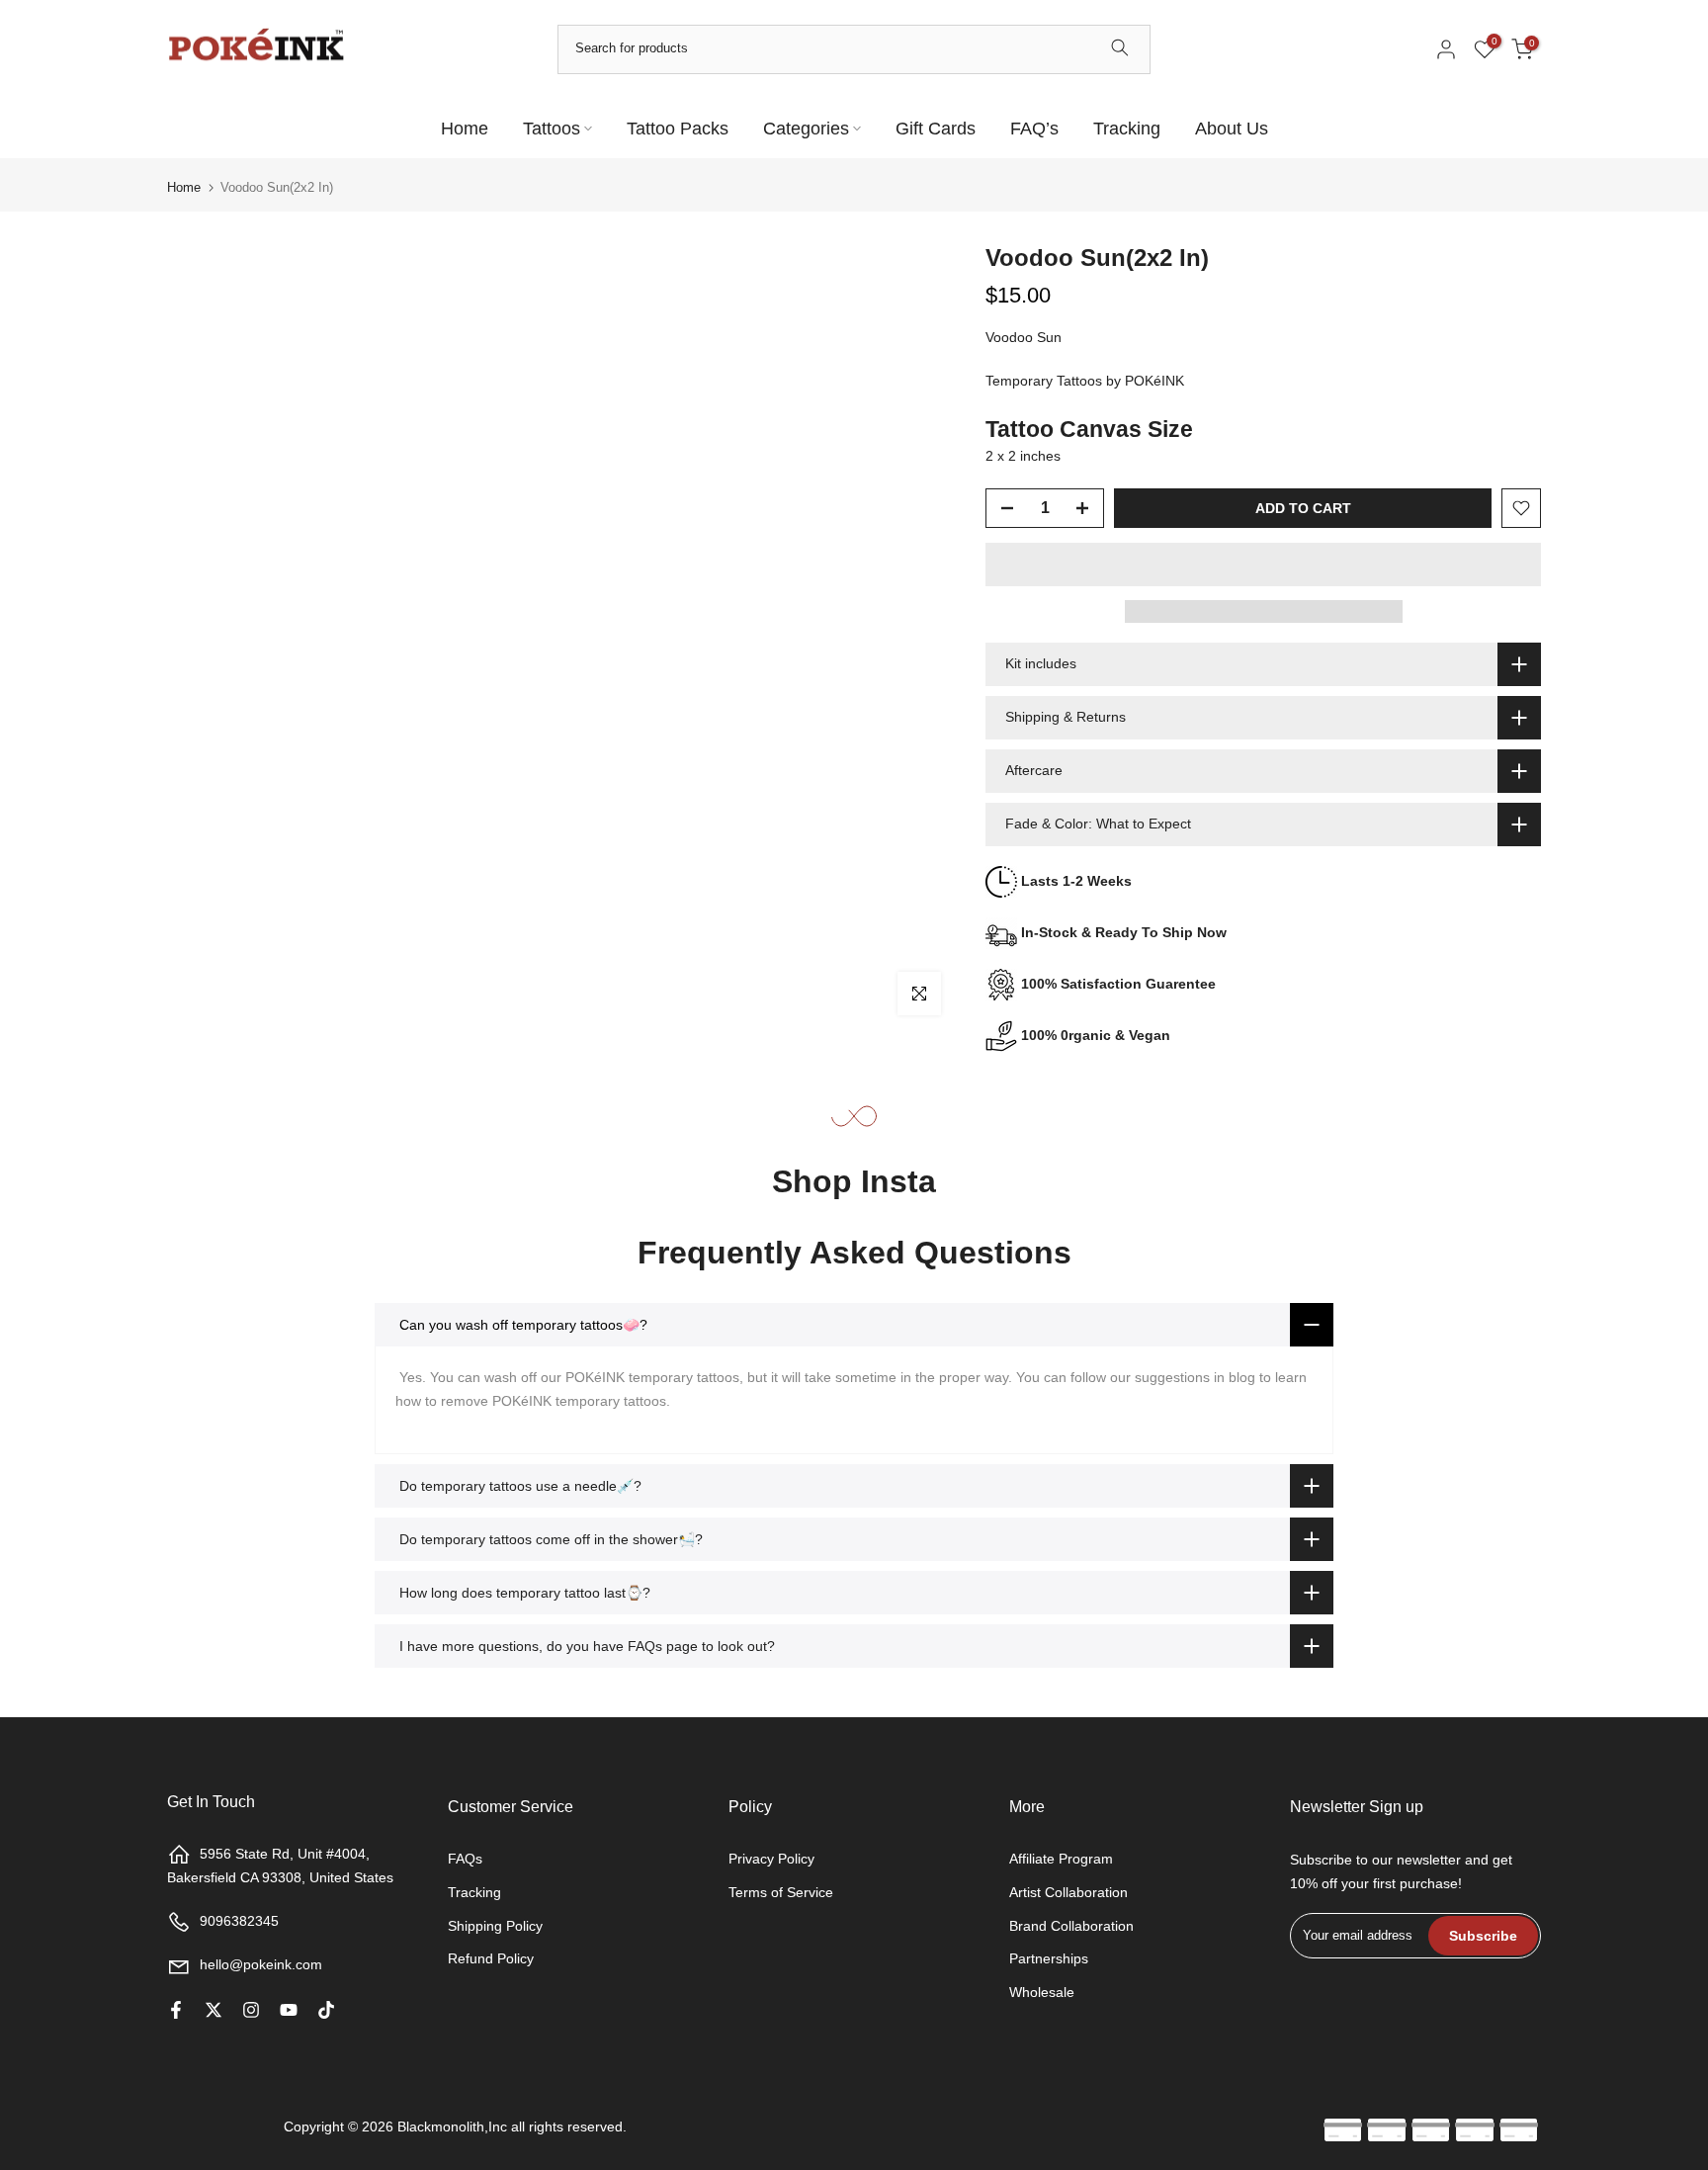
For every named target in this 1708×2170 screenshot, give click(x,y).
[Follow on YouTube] (289, 2010)
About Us (1232, 129)
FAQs (465, 1859)
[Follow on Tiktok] (326, 2010)
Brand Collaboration (1071, 1926)
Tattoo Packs (678, 129)
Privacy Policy (771, 1859)
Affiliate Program (1061, 1859)
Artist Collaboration (1068, 1892)
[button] (1263, 564)
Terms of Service (781, 1892)
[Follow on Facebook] (176, 2010)
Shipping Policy (495, 1926)
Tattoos (552, 129)
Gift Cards (936, 129)
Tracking (1127, 129)
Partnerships (1049, 1958)
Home (465, 129)
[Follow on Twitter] (213, 2010)
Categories (806, 129)
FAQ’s (1034, 129)
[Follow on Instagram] (251, 2010)
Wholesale (1042, 1992)
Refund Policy (491, 1958)
